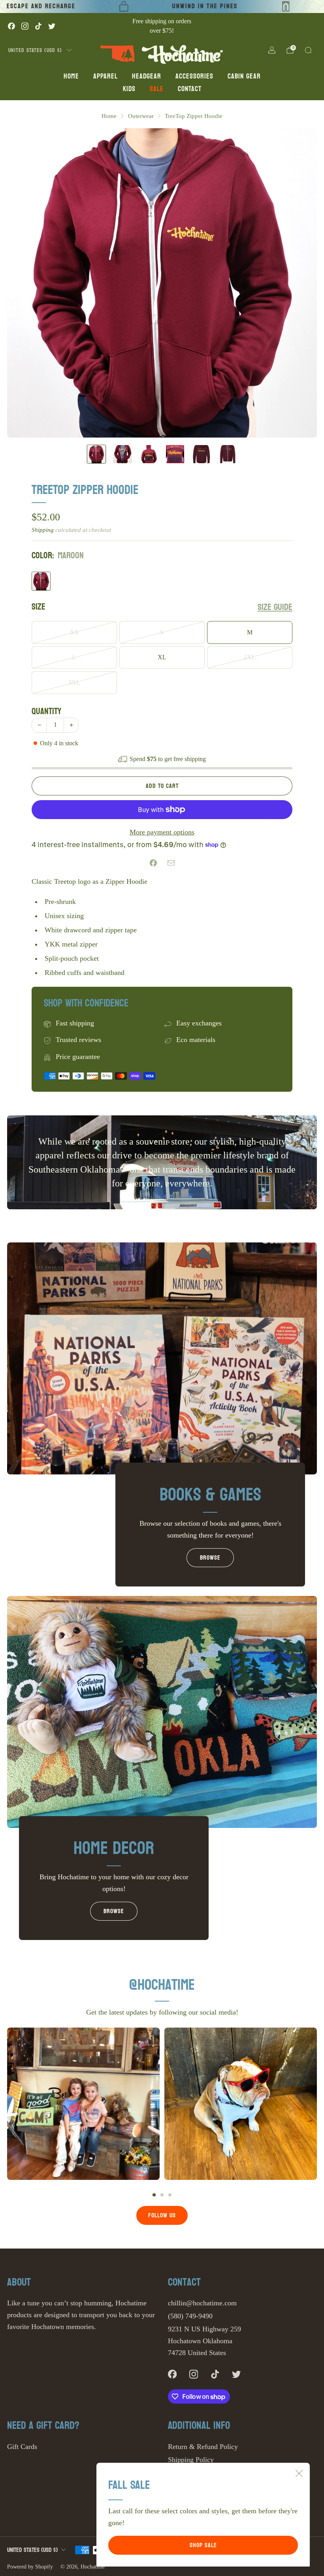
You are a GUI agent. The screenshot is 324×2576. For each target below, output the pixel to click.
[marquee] (162, 7)
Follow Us (162, 2215)
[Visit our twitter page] (52, 26)
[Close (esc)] (299, 2473)
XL (162, 657)
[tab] (154, 2195)
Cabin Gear (244, 76)
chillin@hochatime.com (202, 2303)
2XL (250, 657)
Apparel (105, 76)
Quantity (46, 711)
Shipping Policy (191, 2460)
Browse (210, 1557)
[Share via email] (171, 863)
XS (74, 632)
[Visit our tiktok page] (38, 26)
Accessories (194, 76)
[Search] (308, 50)
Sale (157, 89)
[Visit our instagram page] (25, 26)
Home (71, 76)
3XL (74, 683)
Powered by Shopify (30, 2567)
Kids (129, 89)
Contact (190, 89)
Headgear (147, 76)
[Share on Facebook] (153, 863)
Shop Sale (203, 2545)
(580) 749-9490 (190, 2316)
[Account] (272, 50)
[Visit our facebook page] (11, 26)
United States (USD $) (35, 50)
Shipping (43, 530)
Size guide (275, 607)
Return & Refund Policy (203, 2447)
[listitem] (162, 26)
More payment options (162, 832)
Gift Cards (22, 2447)
